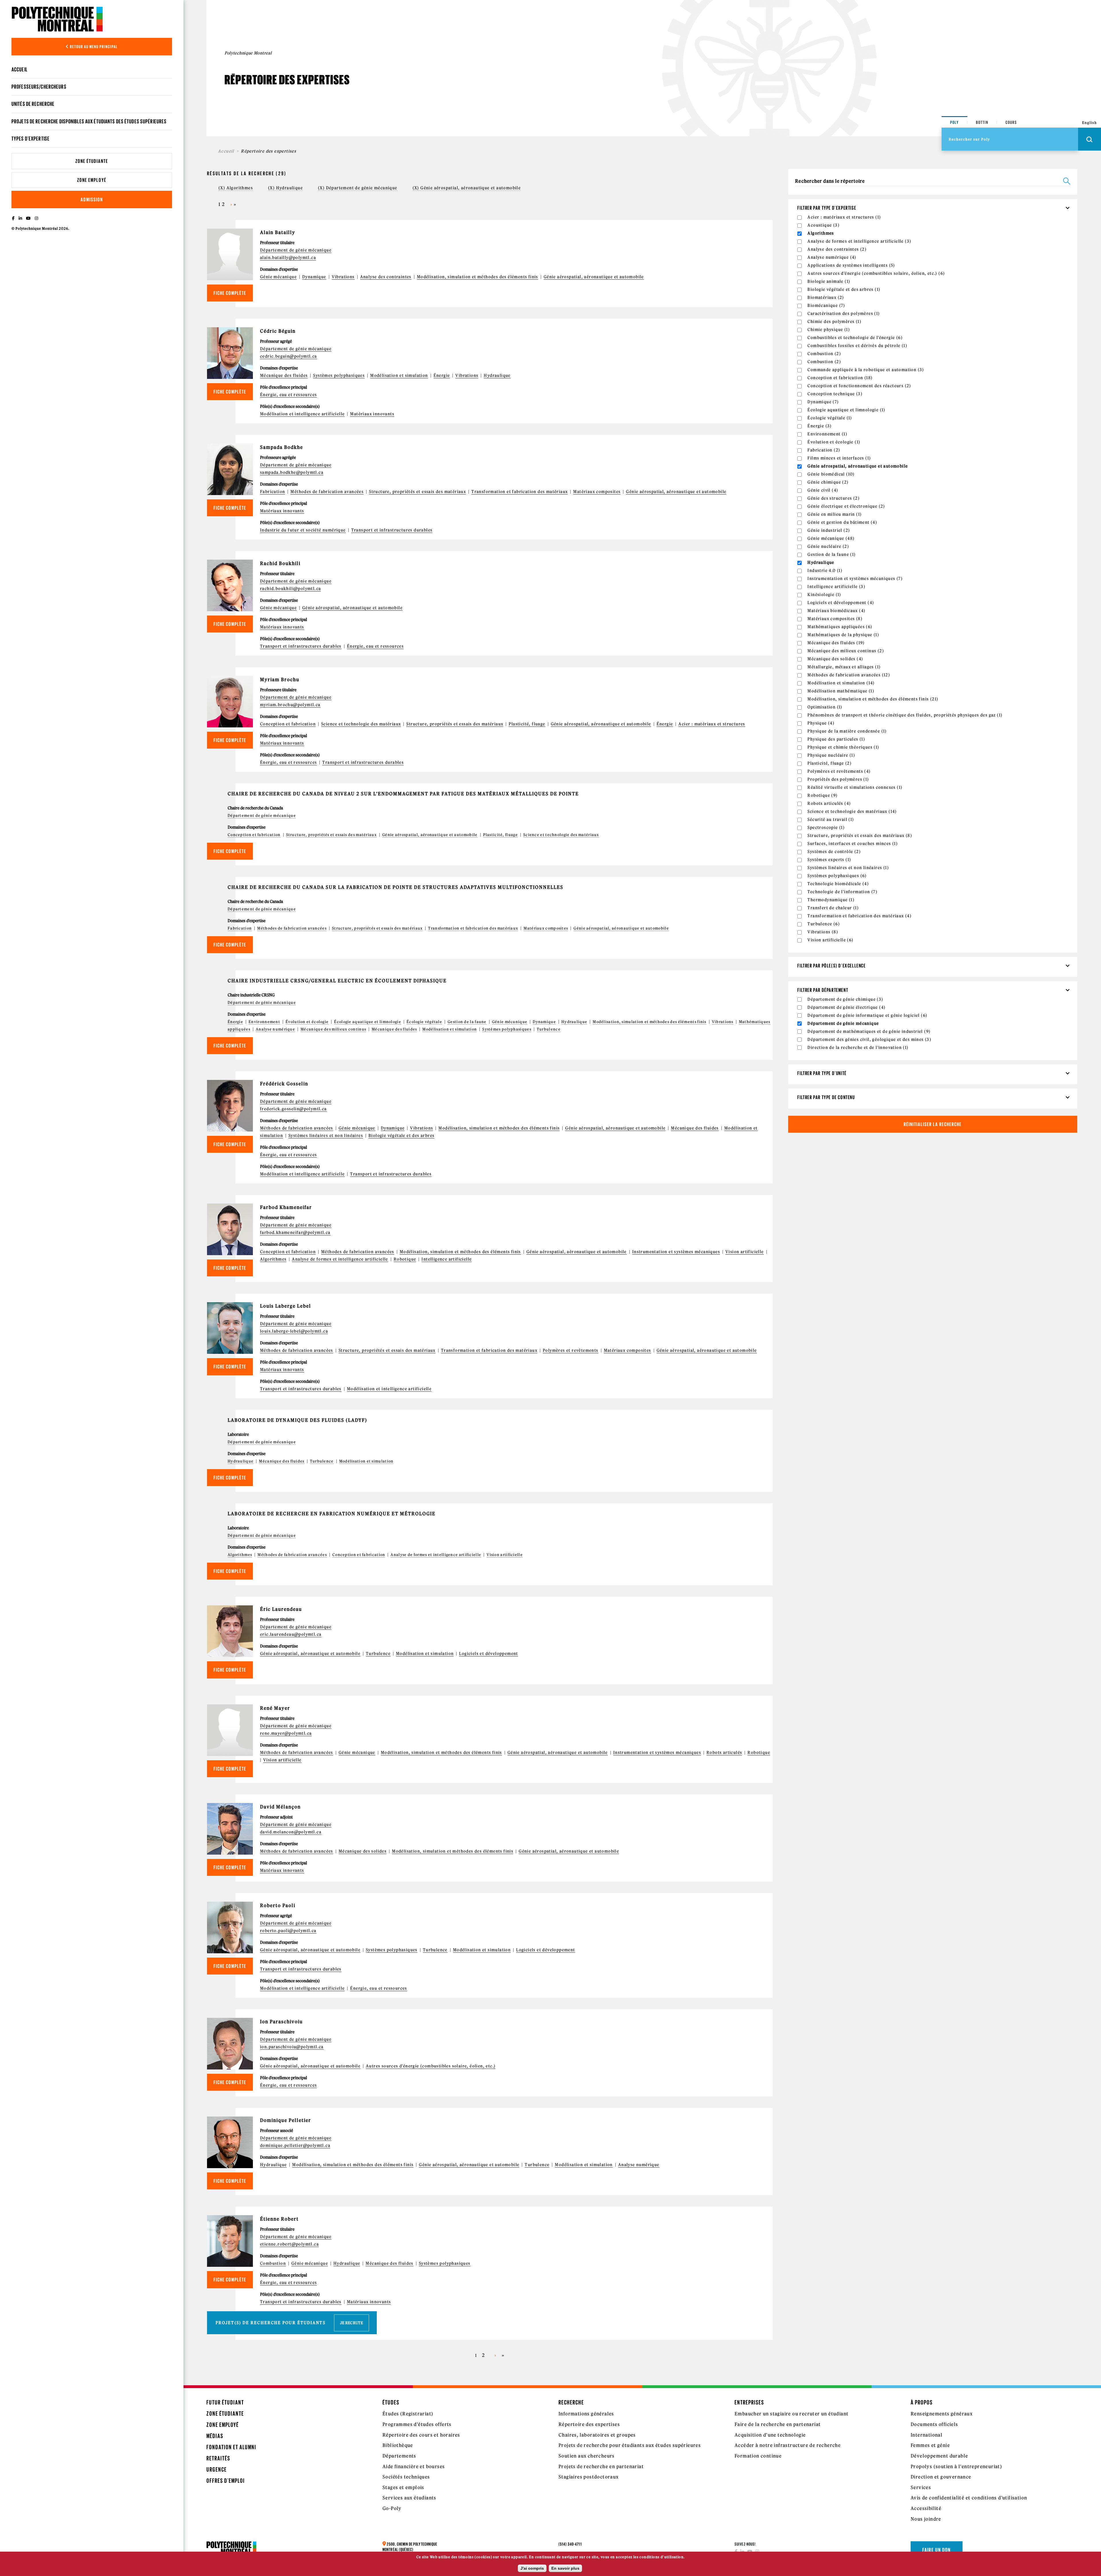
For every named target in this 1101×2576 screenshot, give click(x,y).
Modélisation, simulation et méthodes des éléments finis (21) (873, 699)
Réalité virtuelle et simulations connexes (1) (855, 787)
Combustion (273, 2263)
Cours (1011, 122)
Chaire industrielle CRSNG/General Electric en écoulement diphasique (337, 981)
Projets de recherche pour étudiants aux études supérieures (630, 2445)
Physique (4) (821, 723)
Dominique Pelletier (286, 2120)
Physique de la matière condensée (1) (847, 731)
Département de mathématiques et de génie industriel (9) (869, 1031)
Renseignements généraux (942, 2414)
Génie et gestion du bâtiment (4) (842, 522)
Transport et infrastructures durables (392, 530)
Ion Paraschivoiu (281, 2022)
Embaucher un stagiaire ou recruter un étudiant (791, 2414)
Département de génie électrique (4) (846, 1007)
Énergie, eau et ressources (288, 395)
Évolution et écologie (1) (834, 442)
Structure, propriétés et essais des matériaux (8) (860, 836)
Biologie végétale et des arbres (401, 1136)
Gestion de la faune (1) (831, 554)
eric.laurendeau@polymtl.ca (291, 1634)
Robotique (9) (822, 795)
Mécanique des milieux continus (333, 1029)
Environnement (264, 1022)
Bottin (982, 122)
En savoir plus (565, 2568)
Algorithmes (273, 1259)
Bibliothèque (398, 2445)
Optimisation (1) (825, 707)
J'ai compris (532, 2568)
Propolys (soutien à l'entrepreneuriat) (956, 2466)
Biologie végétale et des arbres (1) (844, 289)
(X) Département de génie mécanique (358, 188)
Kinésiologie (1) (824, 595)
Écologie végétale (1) (830, 418)
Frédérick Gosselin (284, 1084)
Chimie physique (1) (829, 330)
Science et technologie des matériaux (361, 724)
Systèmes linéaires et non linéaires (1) (848, 868)
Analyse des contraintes (386, 277)
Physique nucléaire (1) (831, 755)
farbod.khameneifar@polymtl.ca (295, 1232)
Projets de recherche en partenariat (601, 2466)
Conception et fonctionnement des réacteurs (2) (859, 386)
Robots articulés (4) (829, 803)
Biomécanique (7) (826, 305)
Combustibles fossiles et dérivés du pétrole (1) (857, 346)
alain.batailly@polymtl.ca (288, 258)
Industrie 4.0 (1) (825, 571)
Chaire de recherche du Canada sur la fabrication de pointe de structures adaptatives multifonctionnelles (396, 887)
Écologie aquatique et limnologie (368, 1022)
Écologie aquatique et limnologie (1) (846, 410)
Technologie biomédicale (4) (838, 884)
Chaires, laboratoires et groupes (597, 2435)
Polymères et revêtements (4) (839, 771)
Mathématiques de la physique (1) (843, 635)
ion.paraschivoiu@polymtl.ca (292, 2047)
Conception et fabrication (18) (840, 378)
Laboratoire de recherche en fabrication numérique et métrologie (332, 1514)
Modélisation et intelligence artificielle (302, 414)
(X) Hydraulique (285, 188)
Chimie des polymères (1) (834, 322)
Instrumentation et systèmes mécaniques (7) (855, 579)
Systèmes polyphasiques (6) (837, 876)
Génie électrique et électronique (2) (846, 506)
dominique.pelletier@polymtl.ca (295, 2145)
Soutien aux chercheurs (587, 2456)
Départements (399, 2456)
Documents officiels (934, 2424)
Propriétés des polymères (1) (838, 779)
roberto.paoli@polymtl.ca (288, 1931)
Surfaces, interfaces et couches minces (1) (853, 844)
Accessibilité (926, 2508)
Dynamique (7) (823, 402)
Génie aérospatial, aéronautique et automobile (594, 277)
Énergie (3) (819, 426)
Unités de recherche (33, 104)
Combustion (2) (824, 354)
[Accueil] (57, 19)
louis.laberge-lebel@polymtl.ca (294, 1331)
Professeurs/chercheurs (39, 87)
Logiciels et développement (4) (841, 603)
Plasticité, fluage (527, 724)
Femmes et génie (930, 2445)
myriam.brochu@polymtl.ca (290, 705)
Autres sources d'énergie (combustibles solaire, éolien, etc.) (431, 2066)
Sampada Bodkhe (282, 447)
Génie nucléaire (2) (828, 546)
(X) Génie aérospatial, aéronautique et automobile (467, 188)
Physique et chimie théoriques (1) (843, 747)
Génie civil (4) (823, 490)
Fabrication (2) (824, 450)
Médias (215, 2436)
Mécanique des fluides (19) (836, 643)
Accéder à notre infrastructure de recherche (788, 2445)
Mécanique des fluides (284, 375)
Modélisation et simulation (399, 375)
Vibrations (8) (823, 932)
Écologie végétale (424, 1022)
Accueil (19, 69)
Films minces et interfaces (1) (839, 458)
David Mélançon (280, 1807)
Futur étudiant (225, 2402)
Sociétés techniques (406, 2477)
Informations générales (586, 2414)
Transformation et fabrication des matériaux (520, 492)
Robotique (405, 1259)
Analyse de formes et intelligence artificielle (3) (859, 241)
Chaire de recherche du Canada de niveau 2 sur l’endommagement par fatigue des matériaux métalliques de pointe (403, 794)
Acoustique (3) (823, 225)
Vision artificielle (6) (830, 940)
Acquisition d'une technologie (770, 2435)
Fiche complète (230, 293)
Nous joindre (926, 2519)
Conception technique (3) (835, 394)
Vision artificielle (745, 1252)
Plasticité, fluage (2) (829, 763)
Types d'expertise (31, 139)
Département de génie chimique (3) (845, 999)
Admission (92, 199)
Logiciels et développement (488, 1654)
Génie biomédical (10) (831, 474)
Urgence (217, 2469)
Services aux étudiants (409, 2498)
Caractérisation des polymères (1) (844, 314)
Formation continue (758, 2456)
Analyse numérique (275, 1029)
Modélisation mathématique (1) (841, 691)
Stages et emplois (403, 2487)
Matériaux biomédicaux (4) (836, 611)
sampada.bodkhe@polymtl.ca (292, 472)
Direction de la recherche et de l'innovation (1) (858, 1047)
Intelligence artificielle (447, 1259)
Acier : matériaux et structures (712, 724)
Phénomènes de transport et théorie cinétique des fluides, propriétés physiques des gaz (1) (905, 715)
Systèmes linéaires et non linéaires (326, 1136)
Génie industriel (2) (829, 530)
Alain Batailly (278, 232)
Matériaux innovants (372, 414)
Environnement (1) (827, 434)
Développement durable (939, 2456)
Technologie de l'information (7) (842, 892)
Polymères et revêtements (571, 1350)
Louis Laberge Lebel (286, 1306)
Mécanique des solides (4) (835, 659)
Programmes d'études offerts (417, 2424)
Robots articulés (724, 1753)
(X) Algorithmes (236, 188)
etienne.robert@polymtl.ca (289, 2244)
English (1090, 123)
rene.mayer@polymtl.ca (286, 1733)
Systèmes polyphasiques (339, 375)
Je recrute (352, 2323)
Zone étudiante (92, 161)
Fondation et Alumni (231, 2447)
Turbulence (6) (824, 924)
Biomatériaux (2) (826, 297)
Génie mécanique (278, 277)
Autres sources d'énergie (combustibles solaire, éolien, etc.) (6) (876, 273)
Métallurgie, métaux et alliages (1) (844, 667)
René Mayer (275, 1708)
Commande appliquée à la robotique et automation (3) (866, 370)
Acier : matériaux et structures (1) (844, 217)
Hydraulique (497, 375)
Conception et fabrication (288, 724)
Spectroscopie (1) (826, 827)
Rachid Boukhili (280, 563)
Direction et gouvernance (941, 2477)
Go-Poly (392, 2508)
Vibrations (343, 277)
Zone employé (92, 180)
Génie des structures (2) (833, 498)
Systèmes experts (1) (829, 860)
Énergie (442, 375)
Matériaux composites (597, 492)
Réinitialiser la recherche (933, 1124)
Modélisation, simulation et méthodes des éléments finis (478, 277)
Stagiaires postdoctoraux (589, 2477)
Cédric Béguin (278, 331)
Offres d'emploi (226, 2481)
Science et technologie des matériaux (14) (852, 811)
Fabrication (273, 492)
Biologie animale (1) (829, 281)
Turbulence (549, 1029)
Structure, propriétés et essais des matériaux (417, 492)
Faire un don (937, 2550)
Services (921, 2487)
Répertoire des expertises (589, 2424)
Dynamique (314, 277)
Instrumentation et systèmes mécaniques (676, 1252)
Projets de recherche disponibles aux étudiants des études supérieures (89, 121)
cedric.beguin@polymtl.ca (289, 356)
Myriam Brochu (280, 679)
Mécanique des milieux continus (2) (846, 651)
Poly (954, 122)
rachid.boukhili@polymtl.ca (290, 589)
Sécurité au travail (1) (831, 819)
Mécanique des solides (363, 1851)
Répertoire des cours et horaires (421, 2435)
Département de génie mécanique (296, 250)
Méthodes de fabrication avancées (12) (849, 675)
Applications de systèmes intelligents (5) (851, 265)
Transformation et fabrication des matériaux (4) (859, 916)
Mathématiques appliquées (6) (840, 627)
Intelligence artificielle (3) (836, 587)
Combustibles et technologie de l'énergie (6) (855, 338)
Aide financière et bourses (414, 2466)
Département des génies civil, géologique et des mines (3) (869, 1039)
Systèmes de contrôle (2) (834, 852)
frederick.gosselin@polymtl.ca (293, 1109)
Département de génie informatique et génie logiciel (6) (867, 1015)
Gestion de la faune (467, 1022)
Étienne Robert (279, 2219)
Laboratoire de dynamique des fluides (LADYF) (297, 1420)
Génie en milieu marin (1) (834, 514)
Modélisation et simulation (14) (841, 683)
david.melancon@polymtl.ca (291, 1832)
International (927, 2435)
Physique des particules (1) (836, 739)
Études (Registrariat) (408, 2414)
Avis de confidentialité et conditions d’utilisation (969, 2498)
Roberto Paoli (278, 1905)
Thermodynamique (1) (831, 900)
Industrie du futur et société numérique (303, 530)
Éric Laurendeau (281, 1609)
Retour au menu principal (93, 47)
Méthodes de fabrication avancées (327, 492)
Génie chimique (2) (828, 482)
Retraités (218, 2458)
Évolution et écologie (307, 1022)
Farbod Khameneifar (286, 1207)
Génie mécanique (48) (831, 538)
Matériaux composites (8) (835, 619)
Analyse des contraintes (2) (837, 249)
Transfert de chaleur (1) (833, 908)
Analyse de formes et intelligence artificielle (340, 1259)
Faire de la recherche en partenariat (778, 2424)
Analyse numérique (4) (832, 257)
